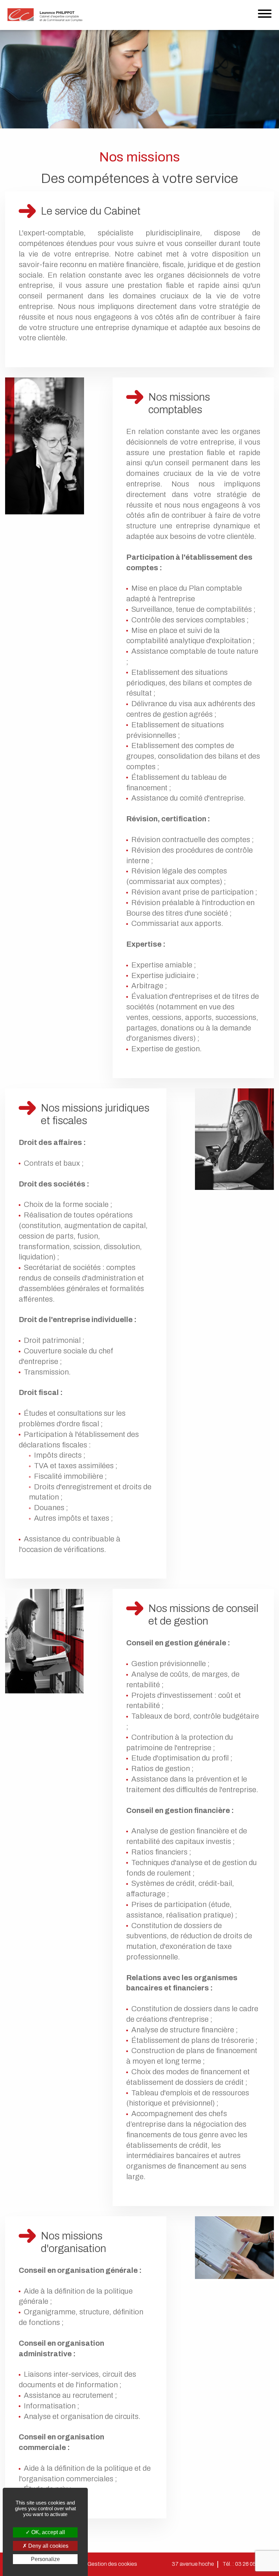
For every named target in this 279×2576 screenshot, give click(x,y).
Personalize (45, 2559)
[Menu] (265, 15)
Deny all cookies (48, 2546)
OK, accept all (47, 2532)
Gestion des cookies (112, 2564)
